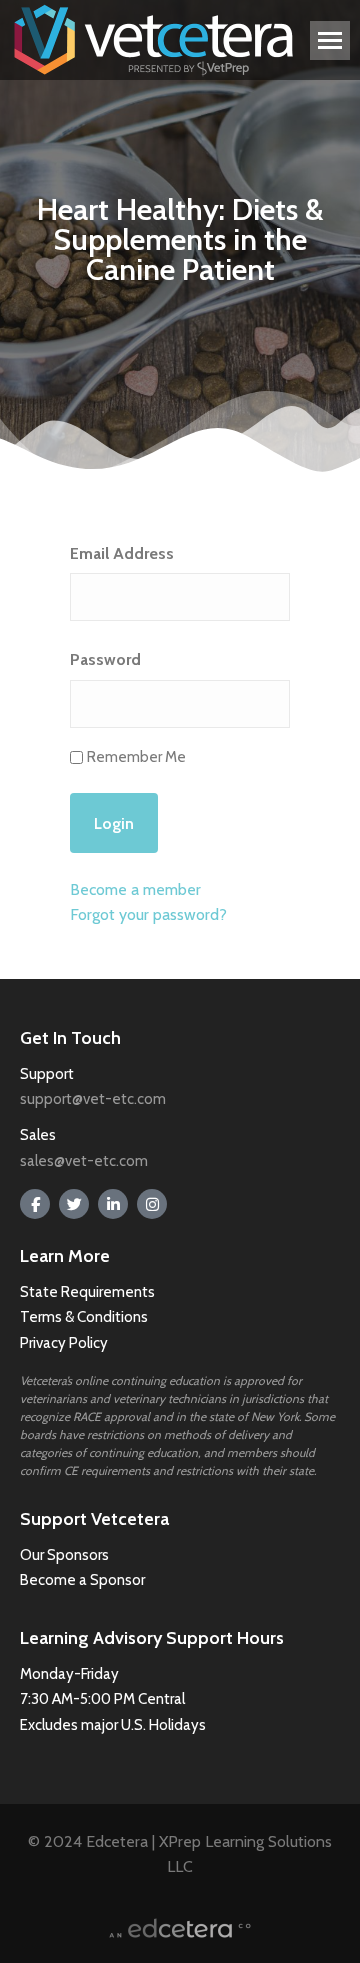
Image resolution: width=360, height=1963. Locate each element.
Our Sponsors (64, 1555)
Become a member (135, 889)
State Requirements (87, 1292)
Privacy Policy (64, 1343)
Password (105, 659)
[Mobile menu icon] (330, 40)
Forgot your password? (148, 914)
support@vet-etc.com (93, 1099)
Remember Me (136, 757)
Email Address (122, 553)
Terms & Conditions (85, 1317)
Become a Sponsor (82, 1580)
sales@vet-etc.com (84, 1161)
